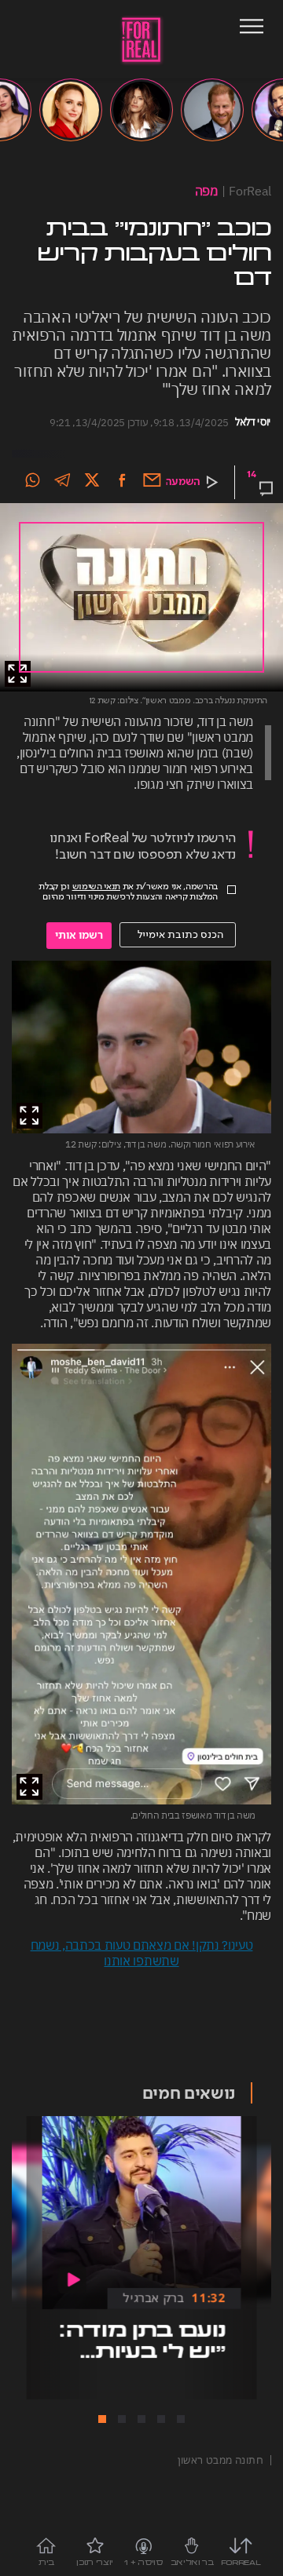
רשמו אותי (79, 936)
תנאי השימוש (96, 887)
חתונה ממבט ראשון (221, 2460)
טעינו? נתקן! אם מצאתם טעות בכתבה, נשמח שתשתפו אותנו (142, 1953)
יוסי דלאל (253, 422)
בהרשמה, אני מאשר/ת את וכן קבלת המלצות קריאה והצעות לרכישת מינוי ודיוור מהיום (128, 892)
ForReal (250, 191)
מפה (206, 191)
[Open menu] (252, 28)
